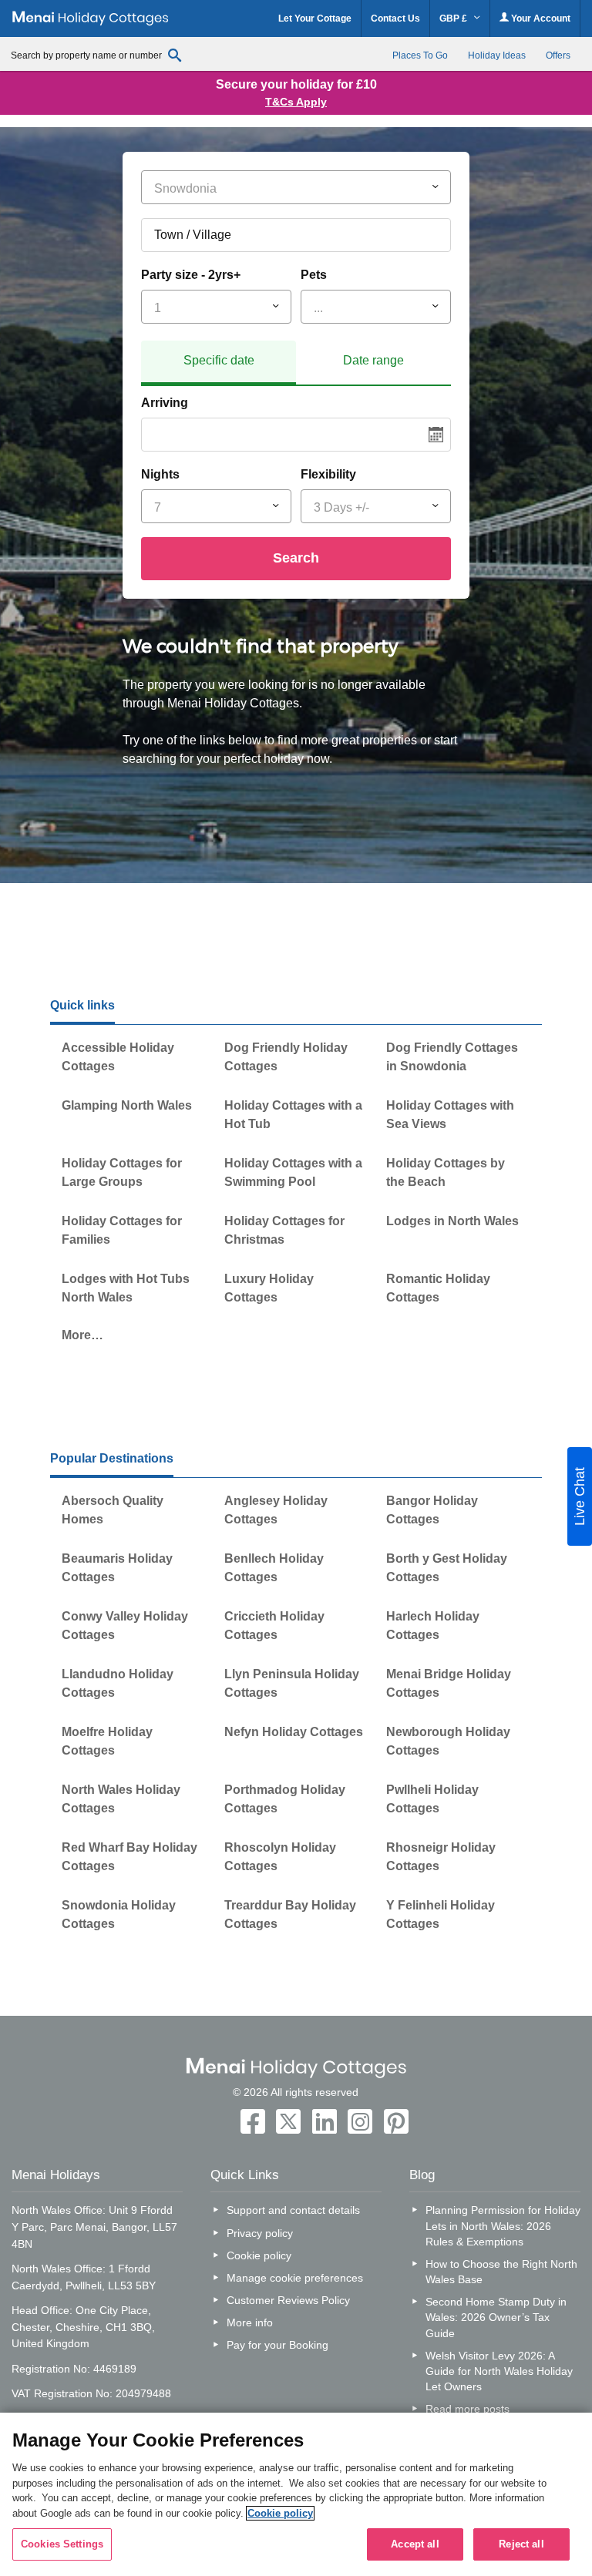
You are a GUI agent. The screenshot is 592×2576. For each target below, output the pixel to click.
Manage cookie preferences (295, 2278)
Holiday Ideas (497, 55)
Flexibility (328, 474)
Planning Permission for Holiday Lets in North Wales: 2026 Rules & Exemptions (503, 2225)
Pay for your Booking (277, 2345)
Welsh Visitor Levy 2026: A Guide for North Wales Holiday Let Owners (499, 2371)
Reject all (521, 2544)
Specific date (219, 360)
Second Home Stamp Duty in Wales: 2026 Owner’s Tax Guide (496, 2317)
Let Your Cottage (315, 18)
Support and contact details (293, 2210)
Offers (558, 55)
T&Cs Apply (296, 102)
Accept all (415, 2544)
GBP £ (454, 18)
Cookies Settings (62, 2544)
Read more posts (468, 2409)
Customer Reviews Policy (288, 2300)
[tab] (219, 363)
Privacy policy (260, 2233)
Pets (314, 275)
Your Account (540, 18)
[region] (296, 2494)
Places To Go (420, 55)
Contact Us (395, 18)
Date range (373, 360)
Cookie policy (259, 2255)
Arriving (165, 403)
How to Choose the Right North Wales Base (501, 2272)
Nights (160, 474)
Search (296, 558)
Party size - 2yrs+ (191, 275)
